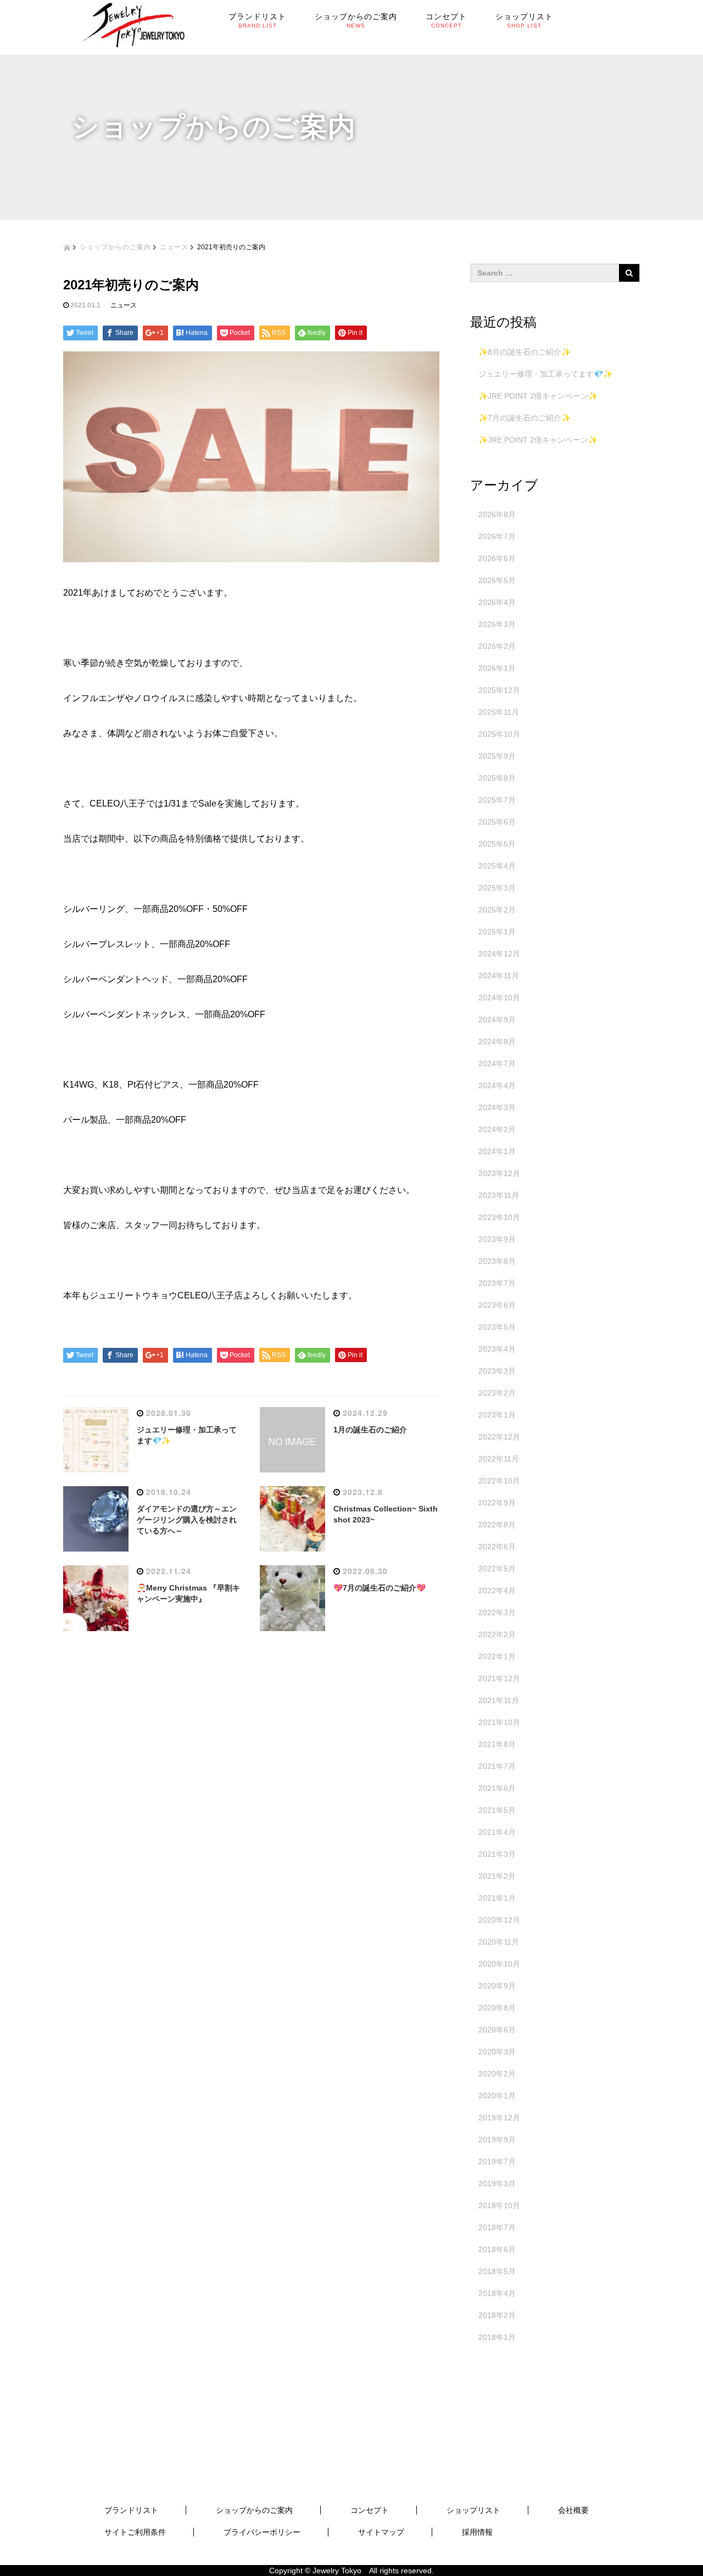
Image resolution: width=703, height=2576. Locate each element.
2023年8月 (497, 1261)
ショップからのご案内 (115, 246)
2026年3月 (497, 624)
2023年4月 (497, 1349)
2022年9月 (497, 1503)
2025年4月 (497, 866)
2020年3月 (497, 2052)
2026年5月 (497, 580)
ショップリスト (473, 2510)
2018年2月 (497, 2315)
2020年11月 (499, 1942)
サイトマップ (381, 2532)
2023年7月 (497, 1283)
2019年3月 (497, 2183)
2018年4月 (497, 2293)
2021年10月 (499, 1722)
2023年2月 (497, 1393)
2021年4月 (497, 1832)
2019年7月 (497, 2161)
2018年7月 (497, 2227)
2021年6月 (497, 1788)
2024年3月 (497, 1107)
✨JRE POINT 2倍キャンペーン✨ (538, 396)
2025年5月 (497, 844)
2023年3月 (497, 1371)
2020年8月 (497, 2008)
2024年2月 (497, 1129)
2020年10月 (499, 1964)
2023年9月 (497, 1239)
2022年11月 (499, 1459)
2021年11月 (499, 1700)
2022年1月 (497, 1656)
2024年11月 (499, 976)
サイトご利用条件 (135, 2532)
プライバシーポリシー (262, 2532)
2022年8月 (497, 1525)
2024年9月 (497, 1020)
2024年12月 (499, 954)
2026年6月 (497, 558)
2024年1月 (497, 1151)
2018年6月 (497, 2249)
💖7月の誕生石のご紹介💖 (380, 1588)
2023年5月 (497, 1327)
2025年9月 (497, 756)
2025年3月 (497, 888)
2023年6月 (497, 1305)
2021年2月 (497, 1876)
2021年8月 (497, 1744)
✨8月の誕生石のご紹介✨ (525, 352)
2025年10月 (499, 734)
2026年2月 (497, 646)
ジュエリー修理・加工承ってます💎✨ (545, 374)
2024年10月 (499, 998)
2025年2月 (497, 910)
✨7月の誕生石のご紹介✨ (525, 418)
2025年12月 (499, 690)
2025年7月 (497, 800)
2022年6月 (497, 1547)
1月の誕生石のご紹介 (370, 1430)
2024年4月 (497, 1085)
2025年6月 (497, 822)
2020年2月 (497, 2074)
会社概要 (573, 2510)
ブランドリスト (131, 2510)
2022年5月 (497, 1569)
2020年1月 (497, 2096)
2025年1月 (497, 932)
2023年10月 (499, 1217)
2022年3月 (497, 1612)
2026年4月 (497, 602)
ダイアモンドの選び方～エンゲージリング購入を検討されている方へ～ (187, 1520)
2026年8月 (497, 514)
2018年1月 (497, 2337)
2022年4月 (497, 1591)
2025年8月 (497, 778)
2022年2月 (497, 1634)
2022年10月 (499, 1481)
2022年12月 (499, 1437)
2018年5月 (497, 2271)
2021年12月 (499, 1678)
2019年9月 (497, 2140)
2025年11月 (499, 712)
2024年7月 (497, 1063)
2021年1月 (497, 1898)
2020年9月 (497, 1986)
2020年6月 (497, 2030)
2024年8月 (497, 1041)
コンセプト (370, 2510)
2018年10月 (499, 2205)
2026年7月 (497, 536)
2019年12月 (499, 2118)
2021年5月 (497, 1810)
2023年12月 (499, 1173)
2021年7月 (497, 1766)
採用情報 (477, 2532)
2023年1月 (497, 1415)
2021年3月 (497, 1854)
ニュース (174, 246)
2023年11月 (499, 1195)
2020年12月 (499, 1920)
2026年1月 (497, 668)
